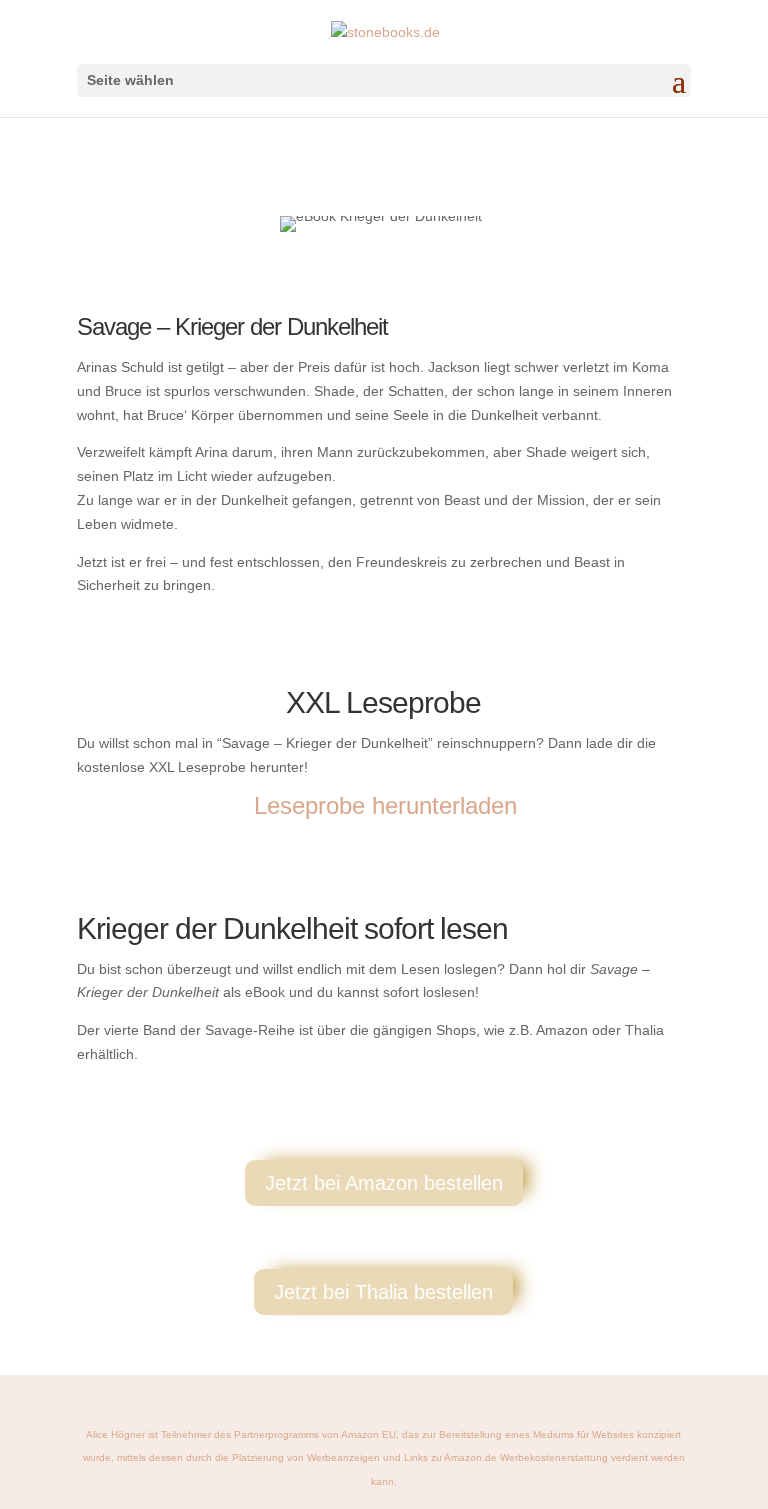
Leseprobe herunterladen (385, 805)
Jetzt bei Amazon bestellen (384, 1183)
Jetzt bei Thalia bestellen (383, 1292)
